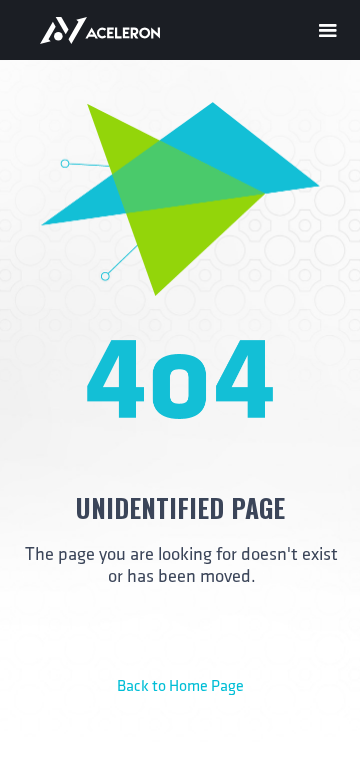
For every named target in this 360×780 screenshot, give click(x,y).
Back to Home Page (180, 686)
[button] (328, 27)
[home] (115, 29)
